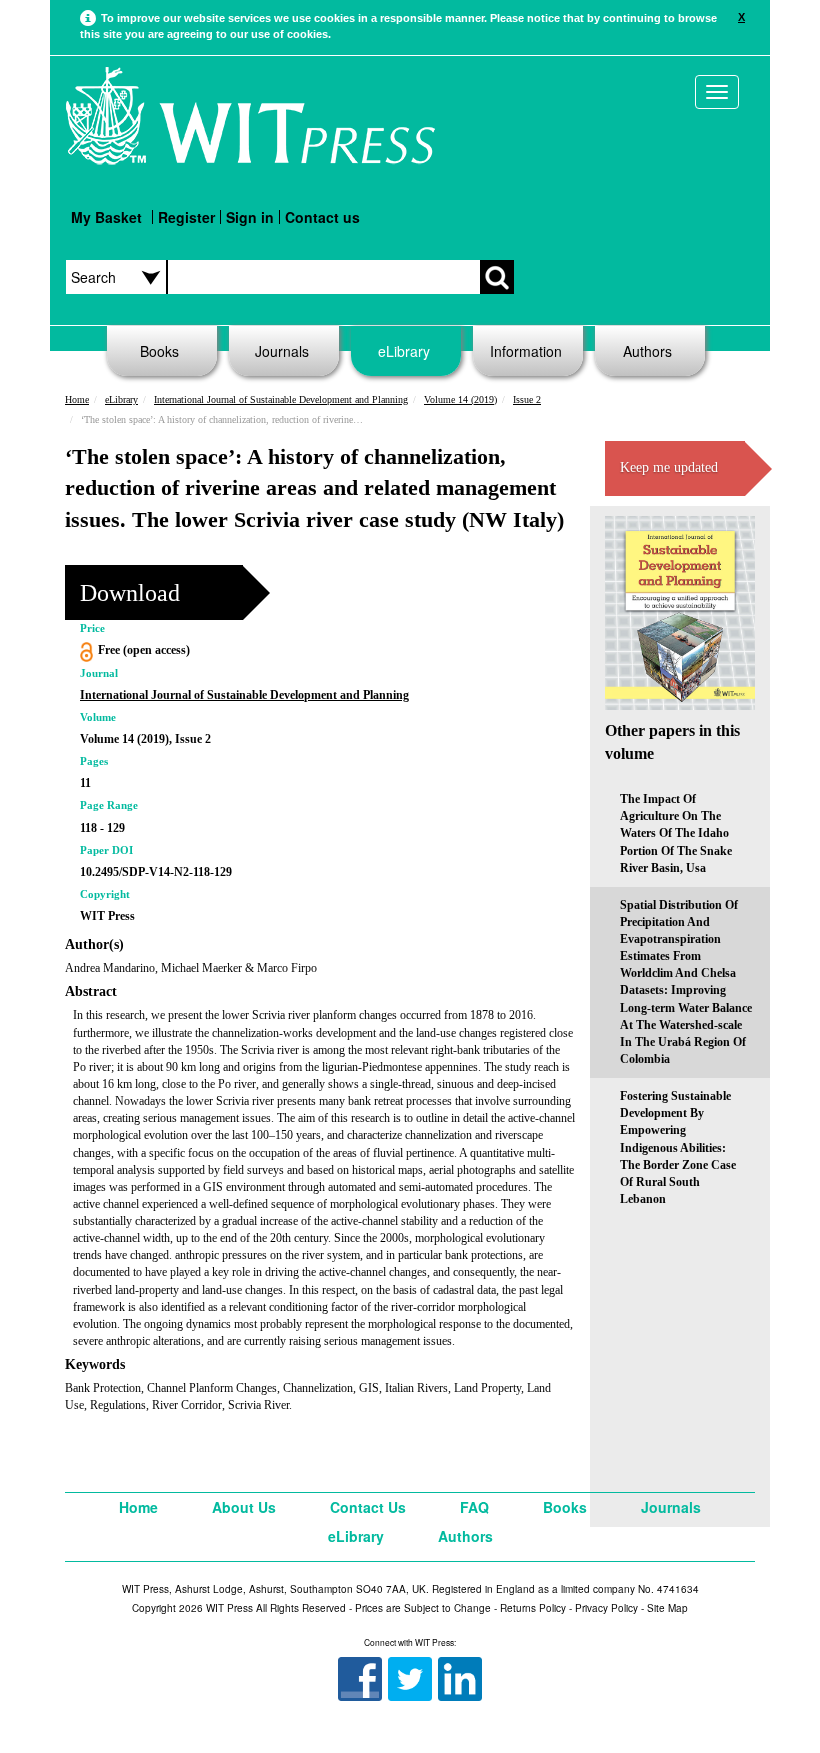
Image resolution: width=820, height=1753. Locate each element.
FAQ (474, 1507)
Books (159, 351)
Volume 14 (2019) (460, 399)
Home (77, 399)
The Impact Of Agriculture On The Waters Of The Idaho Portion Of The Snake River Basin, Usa (676, 833)
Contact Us (368, 1507)
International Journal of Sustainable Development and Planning (281, 399)
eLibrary (404, 351)
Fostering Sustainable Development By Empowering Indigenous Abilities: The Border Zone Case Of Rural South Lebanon (678, 1147)
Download (130, 593)
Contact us (322, 217)
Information (526, 351)
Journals (282, 351)
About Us (244, 1507)
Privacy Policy (606, 1608)
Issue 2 (527, 399)
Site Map (667, 1608)
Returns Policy (533, 1608)
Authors (647, 351)
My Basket (106, 217)
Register (186, 217)
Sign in (250, 217)
